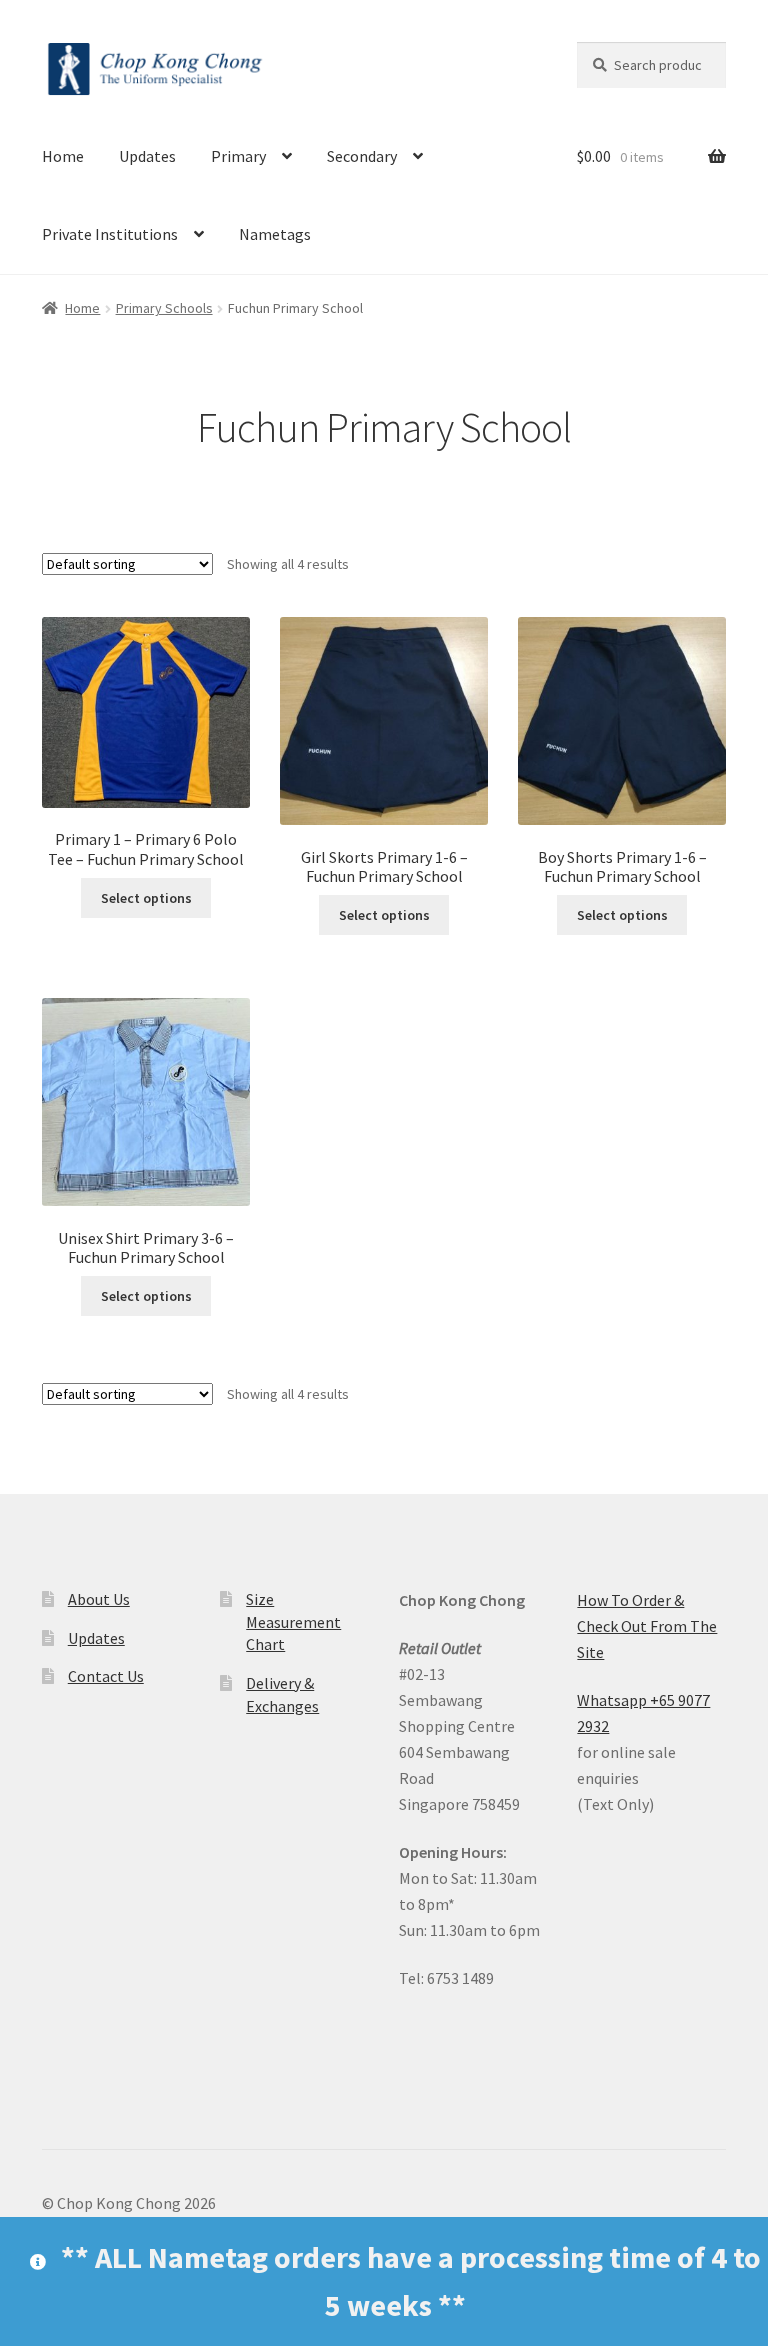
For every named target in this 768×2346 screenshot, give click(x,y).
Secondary (362, 156)
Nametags (275, 234)
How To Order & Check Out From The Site (647, 1626)
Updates (147, 156)
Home (63, 156)
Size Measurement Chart (293, 1621)
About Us (99, 1599)
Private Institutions (110, 234)
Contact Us (106, 1676)
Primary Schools (164, 308)
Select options (146, 898)
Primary (238, 156)
